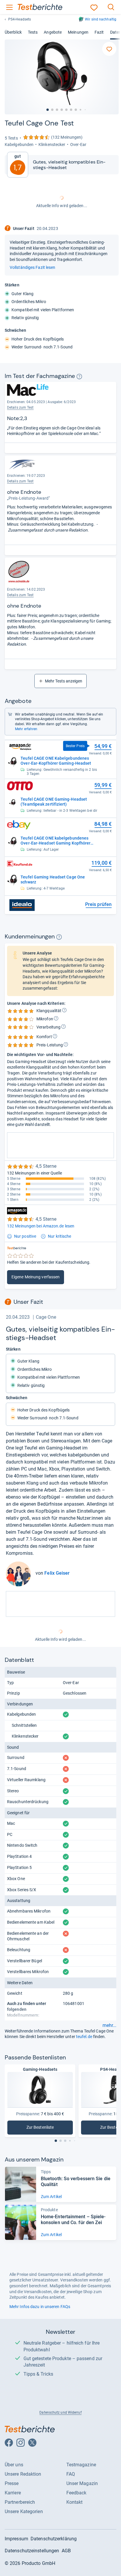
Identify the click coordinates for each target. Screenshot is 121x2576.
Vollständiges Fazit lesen (32, 267)
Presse (12, 2483)
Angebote (53, 32)
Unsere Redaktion (23, 2474)
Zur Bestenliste (50, 2129)
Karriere (13, 2493)
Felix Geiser (57, 1573)
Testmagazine (81, 2465)
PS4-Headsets (20, 19)
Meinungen (78, 32)
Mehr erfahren (26, 729)
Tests (33, 32)
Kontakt (75, 2502)
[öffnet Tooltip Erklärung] (79, 376)
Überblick (13, 32)
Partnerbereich (20, 2502)
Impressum (16, 2539)
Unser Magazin (82, 2483)
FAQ (71, 2474)
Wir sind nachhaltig (101, 19)
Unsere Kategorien (24, 2511)
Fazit (99, 32)
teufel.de (84, 2037)
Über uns (14, 2465)
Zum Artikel (51, 2197)
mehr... (109, 2025)
